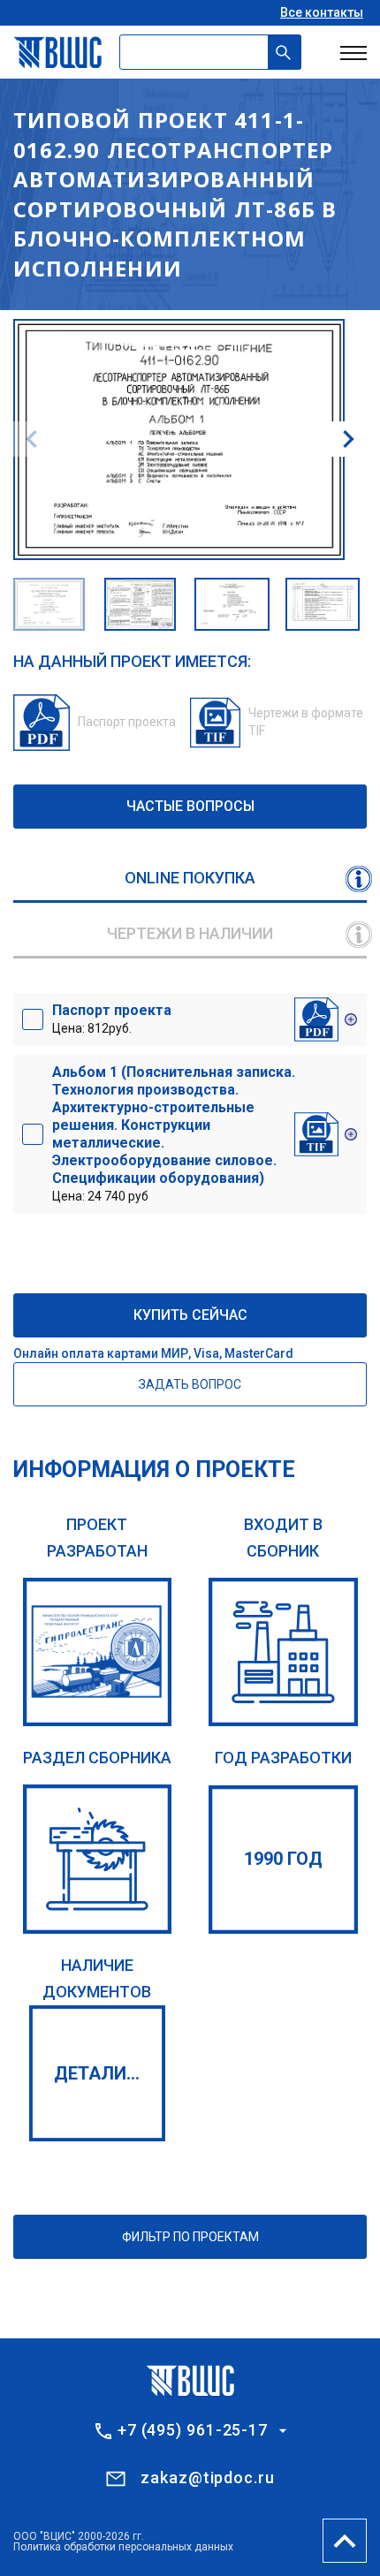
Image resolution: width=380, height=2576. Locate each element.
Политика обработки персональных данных (123, 2547)
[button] (348, 439)
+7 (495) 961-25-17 (193, 2430)
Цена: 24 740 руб (174, 1133)
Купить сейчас (190, 1315)
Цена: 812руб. (112, 1019)
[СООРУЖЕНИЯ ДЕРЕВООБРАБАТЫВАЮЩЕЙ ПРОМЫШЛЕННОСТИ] (98, 1859)
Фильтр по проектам (190, 2237)
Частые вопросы (190, 806)
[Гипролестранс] (98, 1652)
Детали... (97, 2073)
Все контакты (322, 12)
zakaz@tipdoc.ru (208, 2478)
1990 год (283, 1859)
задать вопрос (190, 1384)
